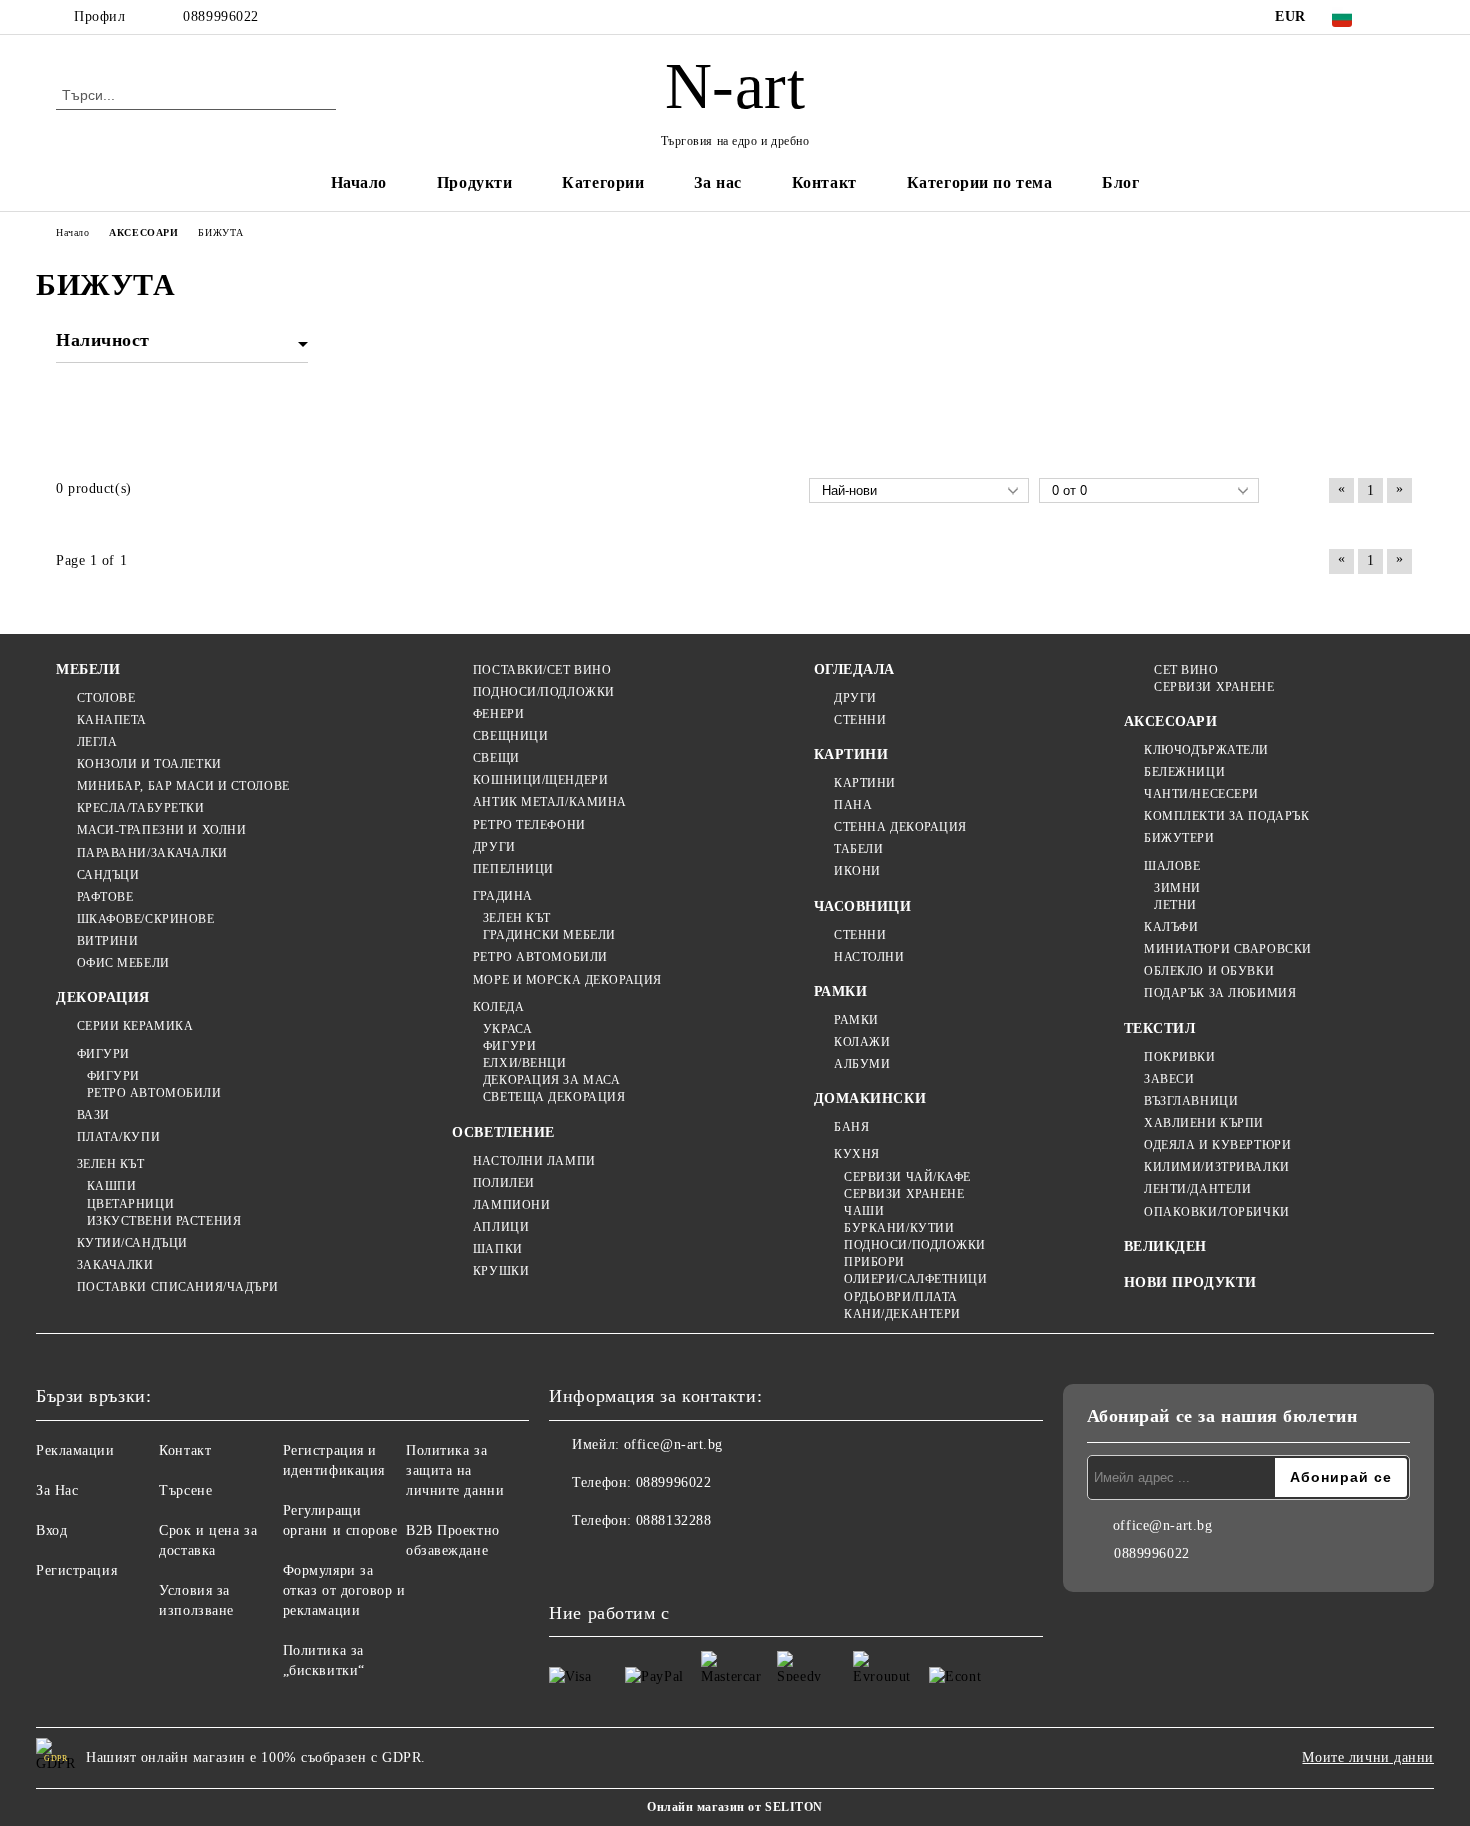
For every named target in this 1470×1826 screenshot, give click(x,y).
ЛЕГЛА (97, 742)
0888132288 (674, 1520)
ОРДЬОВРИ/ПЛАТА (901, 1297)
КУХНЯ (857, 1154)
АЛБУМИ (862, 1064)
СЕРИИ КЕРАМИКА (135, 1026)
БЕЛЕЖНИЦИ (1184, 772)
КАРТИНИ (851, 754)
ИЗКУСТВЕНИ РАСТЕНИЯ (164, 1221)
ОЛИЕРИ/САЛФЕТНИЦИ (916, 1279)
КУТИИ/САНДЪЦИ (132, 1243)
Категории (603, 182)
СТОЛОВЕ (106, 698)
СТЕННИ (860, 720)
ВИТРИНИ (107, 941)
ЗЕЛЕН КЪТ (111, 1164)
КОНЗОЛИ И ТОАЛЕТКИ (149, 764)
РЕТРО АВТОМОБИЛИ (154, 1093)
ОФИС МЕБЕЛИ (123, 963)
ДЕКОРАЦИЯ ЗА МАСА (551, 1080)
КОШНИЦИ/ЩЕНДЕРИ (540, 780)
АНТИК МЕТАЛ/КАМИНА (550, 802)
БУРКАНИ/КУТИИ (899, 1228)
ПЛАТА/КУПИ (118, 1137)
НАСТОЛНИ (869, 957)
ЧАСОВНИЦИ (863, 906)
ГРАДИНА (502, 896)
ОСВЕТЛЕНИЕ (503, 1132)
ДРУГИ (494, 847)
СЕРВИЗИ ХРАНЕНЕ (904, 1194)
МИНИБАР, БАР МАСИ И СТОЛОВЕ (183, 786)
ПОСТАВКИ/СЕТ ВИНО (542, 670)
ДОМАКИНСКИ (870, 1098)
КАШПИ (111, 1186)
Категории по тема (980, 182)
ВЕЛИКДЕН (1165, 1246)
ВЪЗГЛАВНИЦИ (1191, 1101)
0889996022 (221, 16)
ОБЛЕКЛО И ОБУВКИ (1209, 971)
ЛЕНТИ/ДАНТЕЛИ (1197, 1189)
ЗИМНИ (1177, 888)
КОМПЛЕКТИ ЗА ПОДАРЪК (1226, 816)
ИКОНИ (857, 871)
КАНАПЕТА (112, 720)
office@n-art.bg (673, 1444)
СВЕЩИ (496, 758)
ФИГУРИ (103, 1054)
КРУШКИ (501, 1271)
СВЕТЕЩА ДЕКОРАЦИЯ (554, 1097)
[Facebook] (1403, 17)
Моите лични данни (1368, 1757)
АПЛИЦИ (501, 1227)
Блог (1120, 182)
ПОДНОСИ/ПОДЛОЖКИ (544, 692)
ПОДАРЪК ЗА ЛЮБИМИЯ (1220, 993)
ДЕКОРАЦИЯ (103, 997)
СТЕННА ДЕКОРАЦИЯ (900, 827)
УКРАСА (507, 1029)
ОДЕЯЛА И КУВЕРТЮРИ (1217, 1145)
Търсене (185, 1490)
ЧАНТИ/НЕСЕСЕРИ (1201, 794)
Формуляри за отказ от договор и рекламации (344, 1590)
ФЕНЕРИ (498, 714)
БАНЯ (851, 1127)
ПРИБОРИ (874, 1262)
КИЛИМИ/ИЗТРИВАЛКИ (1217, 1167)
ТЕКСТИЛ (1160, 1028)
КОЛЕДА (498, 1007)
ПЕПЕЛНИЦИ (513, 869)
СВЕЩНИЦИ (510, 736)
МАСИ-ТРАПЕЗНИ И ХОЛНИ (161, 830)
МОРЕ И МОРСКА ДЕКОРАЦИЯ (567, 980)
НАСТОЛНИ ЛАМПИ (534, 1161)
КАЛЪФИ (1171, 927)
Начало (359, 182)
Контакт (824, 182)
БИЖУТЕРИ (1179, 838)
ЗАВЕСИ (1169, 1079)
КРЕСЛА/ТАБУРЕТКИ (141, 808)
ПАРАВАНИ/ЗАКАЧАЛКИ (152, 853)
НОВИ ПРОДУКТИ (1190, 1282)
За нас (717, 182)
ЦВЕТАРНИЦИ (130, 1204)
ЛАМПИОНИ (511, 1205)
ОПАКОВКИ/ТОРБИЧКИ (1217, 1212)
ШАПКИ (497, 1249)
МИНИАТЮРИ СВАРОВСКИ (1228, 949)
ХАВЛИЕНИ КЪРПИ (1204, 1123)
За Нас (57, 1490)
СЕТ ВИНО (1186, 670)
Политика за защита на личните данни (455, 1470)
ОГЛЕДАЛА (854, 669)
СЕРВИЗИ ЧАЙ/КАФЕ (907, 1177)
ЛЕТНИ (1175, 905)
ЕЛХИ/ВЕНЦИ (524, 1063)
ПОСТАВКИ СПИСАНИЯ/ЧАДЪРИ (178, 1287)
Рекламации (75, 1450)
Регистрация (76, 1570)
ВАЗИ (93, 1115)
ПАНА (853, 805)
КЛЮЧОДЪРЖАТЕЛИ (1206, 750)
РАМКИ (841, 991)
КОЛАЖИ (862, 1042)
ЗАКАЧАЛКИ (115, 1265)
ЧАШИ (864, 1211)
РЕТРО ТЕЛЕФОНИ (529, 825)
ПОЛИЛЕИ (503, 1183)
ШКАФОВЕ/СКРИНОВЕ (146, 919)
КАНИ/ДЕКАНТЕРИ (902, 1314)
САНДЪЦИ (108, 875)
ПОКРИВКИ (1179, 1057)
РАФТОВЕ (105, 897)
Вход (51, 1530)
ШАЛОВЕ (1172, 866)
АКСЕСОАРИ (1171, 721)
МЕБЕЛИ (88, 669)
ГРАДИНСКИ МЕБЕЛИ (549, 935)
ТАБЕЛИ (858, 849)
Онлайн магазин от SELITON (735, 1807)
